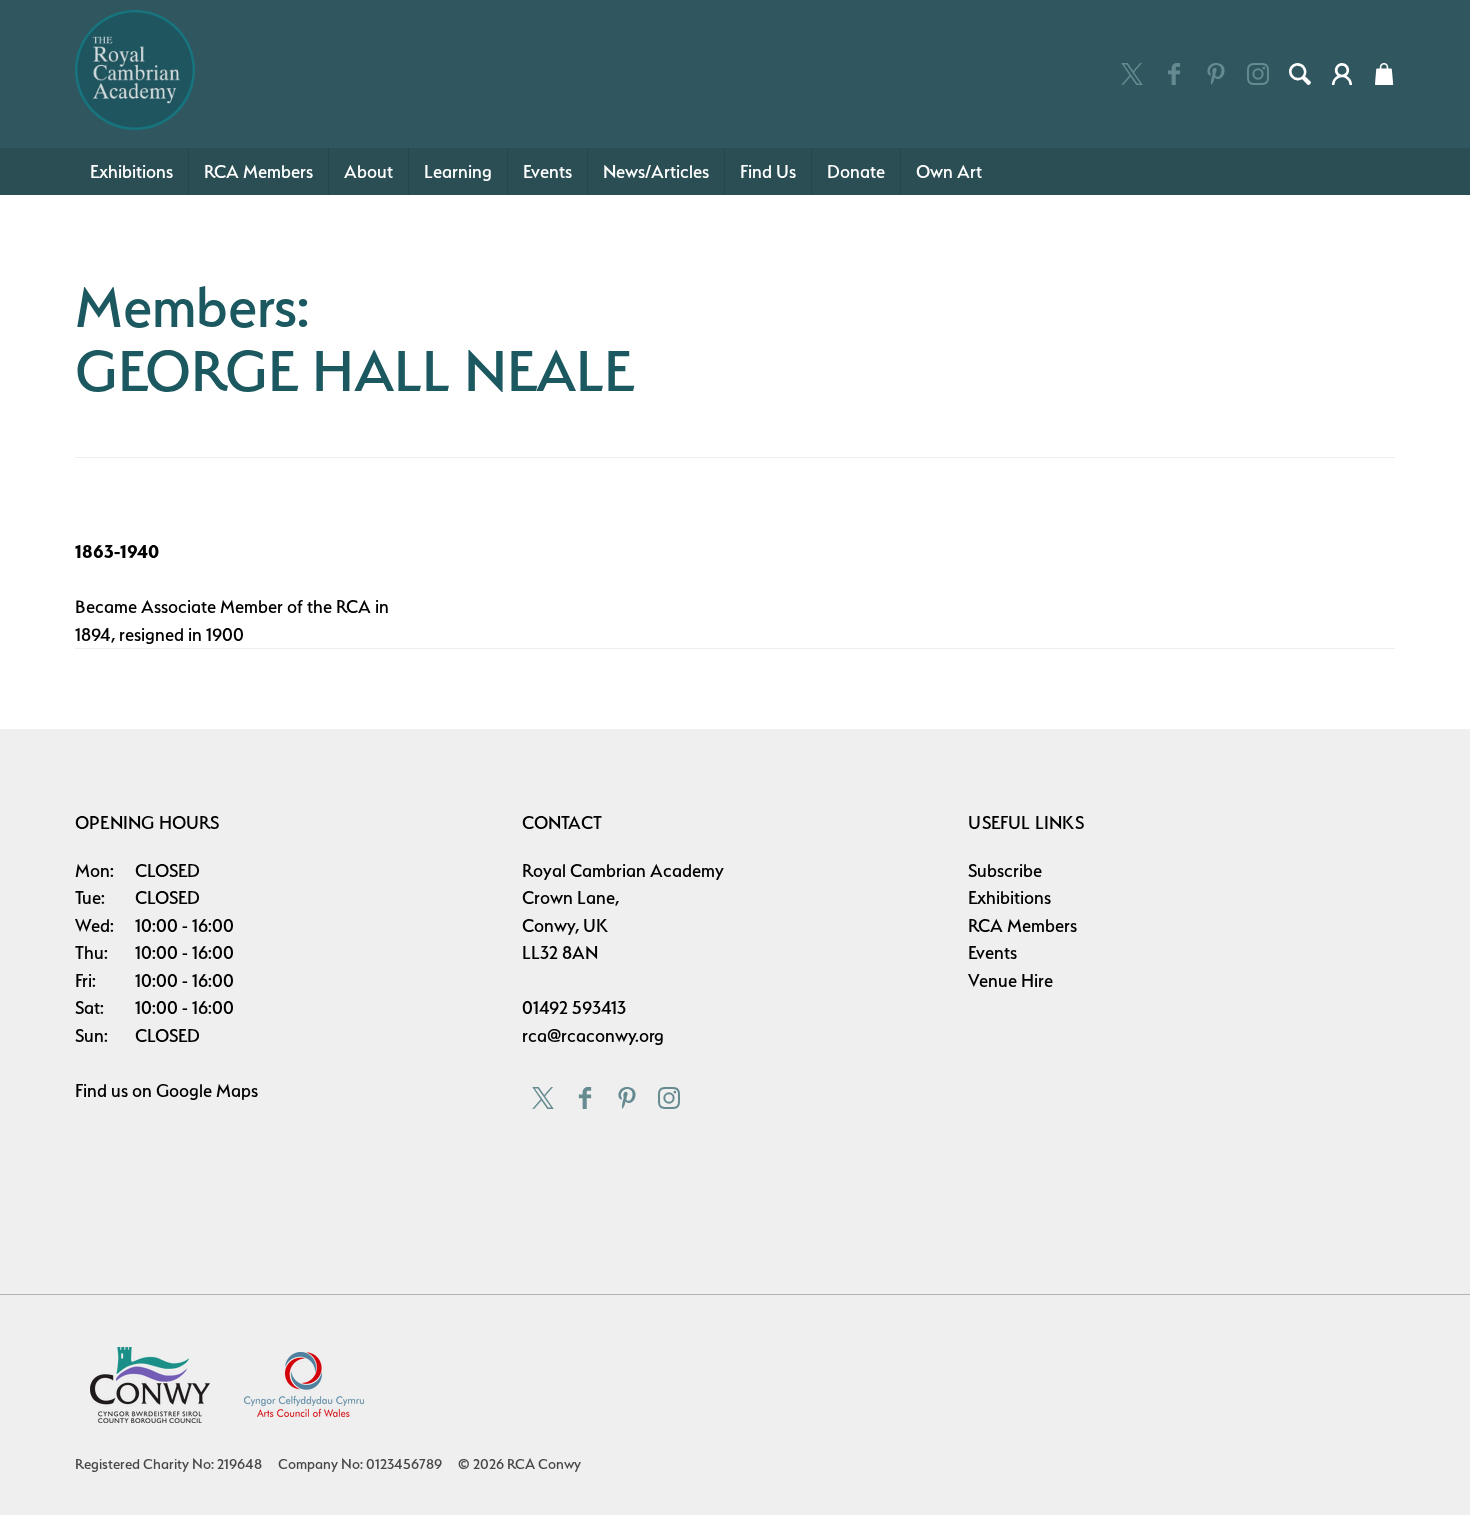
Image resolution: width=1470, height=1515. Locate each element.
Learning (458, 171)
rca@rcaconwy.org (593, 1035)
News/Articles (656, 171)
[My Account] (1342, 74)
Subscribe (1005, 870)
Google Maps (207, 1090)
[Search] (1300, 74)
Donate (856, 171)
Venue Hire (1010, 980)
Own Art (949, 171)
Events (547, 171)
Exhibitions (131, 171)
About (368, 171)
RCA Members (258, 171)
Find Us (768, 171)
